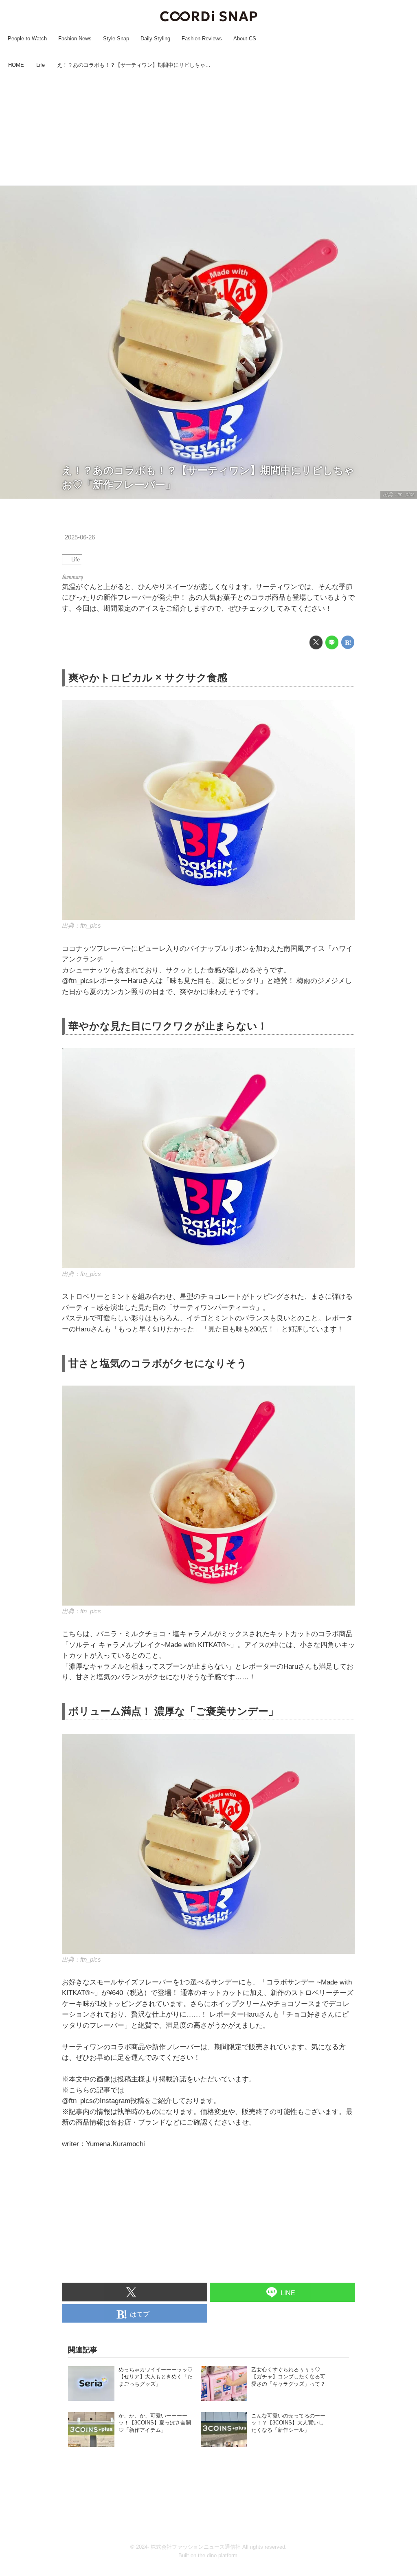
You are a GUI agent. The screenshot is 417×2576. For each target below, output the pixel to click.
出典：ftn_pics (399, 495)
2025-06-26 (80, 537)
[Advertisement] (208, 128)
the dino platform (218, 2555)
